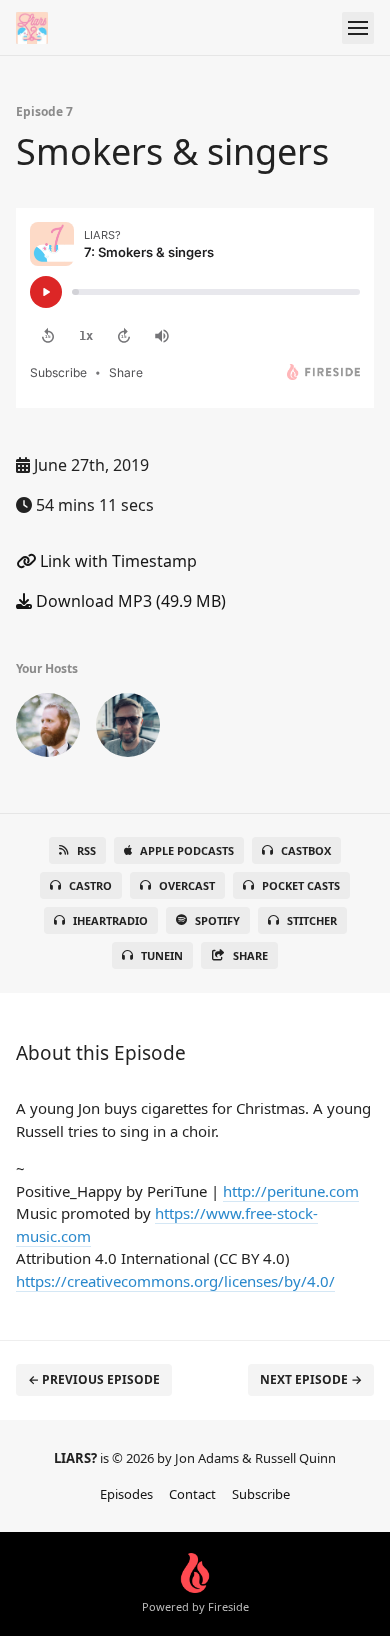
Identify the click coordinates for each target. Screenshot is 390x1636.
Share (250, 955)
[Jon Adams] (48, 729)
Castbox (306, 850)
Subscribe (261, 1494)
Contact (192, 1494)
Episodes (126, 1494)
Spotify (217, 920)
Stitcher (312, 920)
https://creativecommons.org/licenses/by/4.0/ (175, 1281)
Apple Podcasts (187, 850)
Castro (90, 885)
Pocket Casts (301, 885)
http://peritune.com (291, 1191)
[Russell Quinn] (128, 729)
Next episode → (311, 1379)
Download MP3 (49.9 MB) (129, 601)
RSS (86, 850)
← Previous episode (94, 1379)
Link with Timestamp (116, 561)
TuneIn (162, 955)
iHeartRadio (110, 920)
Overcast (187, 885)
